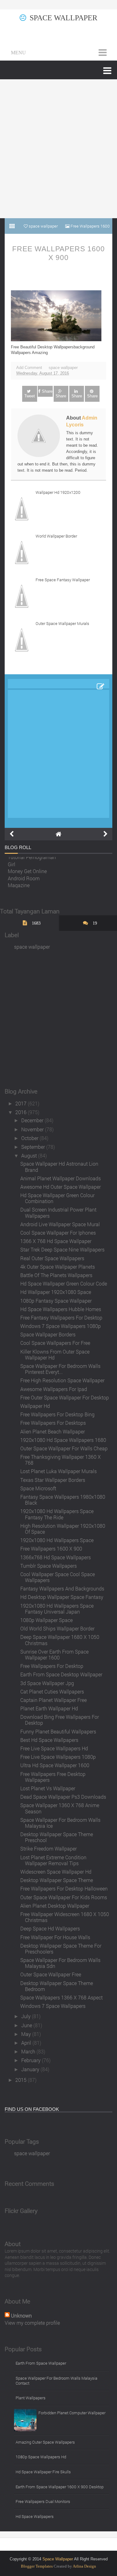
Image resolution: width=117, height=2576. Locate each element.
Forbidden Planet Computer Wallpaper (72, 2413)
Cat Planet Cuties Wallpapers (52, 1691)
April (27, 2043)
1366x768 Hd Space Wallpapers (56, 1557)
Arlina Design (84, 2566)
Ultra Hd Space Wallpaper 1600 (55, 1765)
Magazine (19, 883)
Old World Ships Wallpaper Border (57, 1628)
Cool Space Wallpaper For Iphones (58, 1233)
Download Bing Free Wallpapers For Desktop (60, 1720)
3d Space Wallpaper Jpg (47, 1683)
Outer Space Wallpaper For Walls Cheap (64, 1448)
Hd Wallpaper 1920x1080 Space (56, 1292)
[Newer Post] (12, 834)
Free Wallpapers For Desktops (53, 1423)
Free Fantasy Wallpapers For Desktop (61, 1317)
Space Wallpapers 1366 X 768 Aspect (61, 1997)
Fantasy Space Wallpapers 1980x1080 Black (63, 1500)
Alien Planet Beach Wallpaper (53, 1431)
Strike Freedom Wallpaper (49, 1848)
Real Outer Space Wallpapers (52, 1258)
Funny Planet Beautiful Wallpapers (58, 1731)
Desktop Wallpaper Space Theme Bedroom (57, 1986)
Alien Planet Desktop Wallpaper (55, 1906)
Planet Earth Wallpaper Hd (49, 1708)
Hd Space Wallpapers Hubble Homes (61, 1309)
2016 (22, 1112)
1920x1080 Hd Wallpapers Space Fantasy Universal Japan (57, 1609)
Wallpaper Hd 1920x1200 (58, 492)
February (32, 2060)
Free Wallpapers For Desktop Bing (57, 1414)
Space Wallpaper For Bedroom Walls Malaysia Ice (60, 1823)
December (33, 1120)
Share (47, 391)
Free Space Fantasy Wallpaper (63, 580)
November (33, 1129)
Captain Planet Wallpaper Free (54, 1700)
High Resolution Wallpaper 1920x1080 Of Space (63, 1529)
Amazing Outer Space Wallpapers (45, 2442)
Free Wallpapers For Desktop (52, 1666)
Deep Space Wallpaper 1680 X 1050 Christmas (60, 1640)
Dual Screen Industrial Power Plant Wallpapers (58, 1212)
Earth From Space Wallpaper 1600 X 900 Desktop (60, 2487)
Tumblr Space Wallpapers (49, 1566)
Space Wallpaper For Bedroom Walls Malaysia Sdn (60, 1963)
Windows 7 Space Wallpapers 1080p (61, 1326)
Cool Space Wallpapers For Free (55, 1343)
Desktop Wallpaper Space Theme (57, 1880)
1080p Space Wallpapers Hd (41, 2457)
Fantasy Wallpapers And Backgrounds (62, 1588)
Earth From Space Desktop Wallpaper (61, 1674)
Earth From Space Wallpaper (41, 2363)
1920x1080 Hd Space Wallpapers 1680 (63, 1440)
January (31, 2069)
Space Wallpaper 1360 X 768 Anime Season (60, 1808)
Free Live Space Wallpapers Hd (54, 1748)
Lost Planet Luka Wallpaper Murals (58, 1471)
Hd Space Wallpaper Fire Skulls (43, 2472)
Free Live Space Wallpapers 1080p (58, 1757)
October (30, 1138)
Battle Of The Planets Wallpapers (56, 1275)
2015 (22, 2080)
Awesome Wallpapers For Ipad (54, 1389)
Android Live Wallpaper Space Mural (60, 1224)
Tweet (30, 396)
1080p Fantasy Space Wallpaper (56, 1301)
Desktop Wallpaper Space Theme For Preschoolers (61, 1949)
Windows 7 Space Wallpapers (53, 2006)
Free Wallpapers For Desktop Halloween (64, 1888)
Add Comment (29, 368)
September (34, 1147)
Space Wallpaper (63, 18)
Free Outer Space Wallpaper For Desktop (65, 1397)
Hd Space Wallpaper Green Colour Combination (57, 1198)
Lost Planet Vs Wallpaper (48, 1788)
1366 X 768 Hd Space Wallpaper (56, 1241)
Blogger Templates (37, 2566)
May (27, 2034)
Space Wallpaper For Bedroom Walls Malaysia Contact (56, 2381)
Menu (18, 53)
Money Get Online (27, 869)
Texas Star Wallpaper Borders (53, 1480)
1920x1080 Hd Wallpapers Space (57, 1540)
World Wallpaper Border (56, 536)
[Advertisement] (58, 149)
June (27, 2025)
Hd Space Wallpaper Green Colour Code (64, 1283)
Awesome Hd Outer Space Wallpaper (61, 1187)
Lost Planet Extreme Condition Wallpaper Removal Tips (53, 1860)
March (29, 2051)
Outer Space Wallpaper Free (51, 1974)
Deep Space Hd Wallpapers (50, 1928)
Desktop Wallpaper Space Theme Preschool (57, 1837)
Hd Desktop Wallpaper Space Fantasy (62, 1597)
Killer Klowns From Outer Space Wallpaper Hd (55, 1354)
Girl (12, 862)
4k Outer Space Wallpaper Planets (58, 1267)
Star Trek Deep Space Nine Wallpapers (62, 1249)
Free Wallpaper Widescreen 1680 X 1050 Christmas (65, 1917)
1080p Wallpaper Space (46, 1620)
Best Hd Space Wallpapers (49, 1740)
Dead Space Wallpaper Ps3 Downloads (63, 1797)
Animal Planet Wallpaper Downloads (61, 1178)
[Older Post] (105, 834)
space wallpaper (63, 368)
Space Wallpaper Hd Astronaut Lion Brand (59, 1167)
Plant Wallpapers (31, 2398)
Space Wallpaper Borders (48, 1334)
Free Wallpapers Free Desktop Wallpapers (53, 1777)
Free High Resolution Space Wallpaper (62, 1380)
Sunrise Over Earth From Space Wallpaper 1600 (54, 1654)
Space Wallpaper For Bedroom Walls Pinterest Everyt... (60, 1369)
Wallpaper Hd (35, 1406)
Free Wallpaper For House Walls (55, 1937)
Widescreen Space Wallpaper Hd (56, 1872)
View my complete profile (32, 2323)
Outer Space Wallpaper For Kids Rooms (64, 1897)
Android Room (24, 876)
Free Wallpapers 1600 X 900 (58, 253)
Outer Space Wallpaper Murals (62, 623)
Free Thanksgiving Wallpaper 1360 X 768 (61, 1460)
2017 (22, 1103)
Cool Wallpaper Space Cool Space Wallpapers (58, 1577)
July (27, 2016)
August (30, 1155)
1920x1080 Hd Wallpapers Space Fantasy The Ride (57, 1514)
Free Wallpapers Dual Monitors (43, 2501)
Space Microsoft (38, 1488)
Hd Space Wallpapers (35, 2516)
